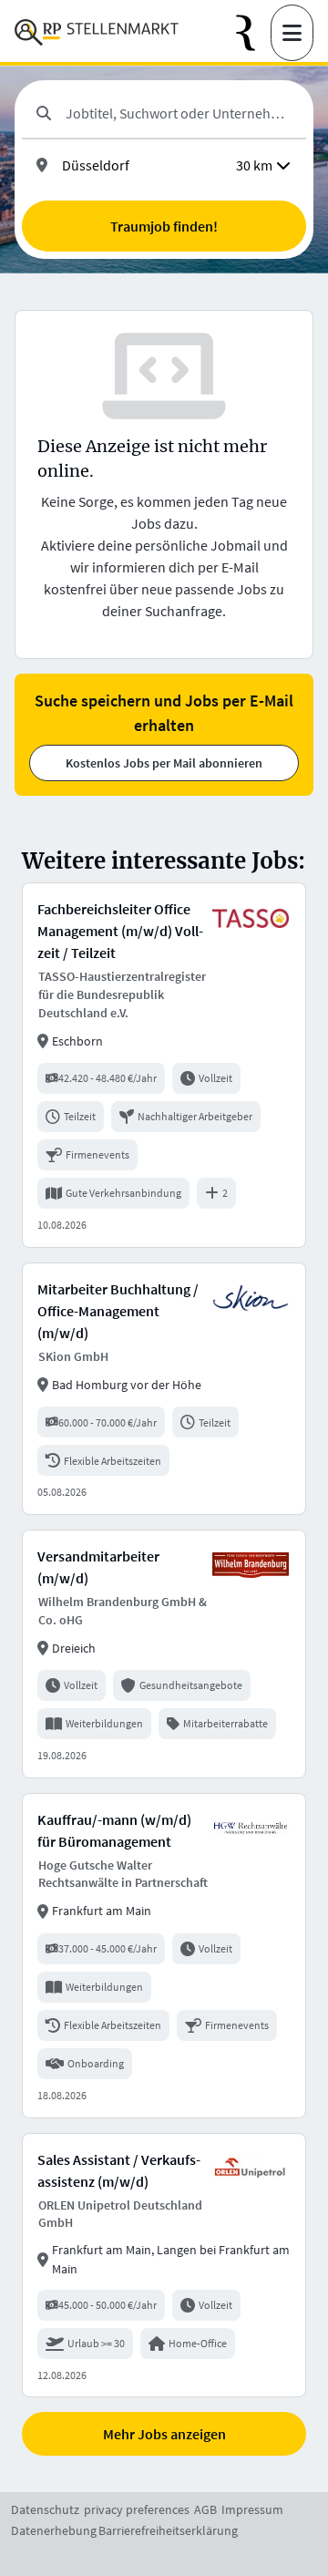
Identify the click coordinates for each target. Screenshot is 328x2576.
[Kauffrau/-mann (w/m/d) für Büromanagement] (164, 1956)
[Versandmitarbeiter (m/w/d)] (164, 1654)
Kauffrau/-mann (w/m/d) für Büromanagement (114, 1830)
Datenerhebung (54, 2530)
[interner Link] (97, 33)
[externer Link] (253, 33)
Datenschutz (45, 2509)
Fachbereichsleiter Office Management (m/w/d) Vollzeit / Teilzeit (120, 931)
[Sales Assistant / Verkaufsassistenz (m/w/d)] (164, 2266)
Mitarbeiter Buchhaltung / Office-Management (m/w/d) (118, 1311)
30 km (254, 165)
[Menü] (292, 33)
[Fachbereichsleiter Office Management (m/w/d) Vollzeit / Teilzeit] (164, 1065)
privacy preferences (137, 2509)
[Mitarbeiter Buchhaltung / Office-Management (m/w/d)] (164, 1389)
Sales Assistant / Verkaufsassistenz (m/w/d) (119, 2170)
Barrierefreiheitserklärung (168, 2530)
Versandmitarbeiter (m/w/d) (98, 1567)
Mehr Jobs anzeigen (164, 2434)
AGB (205, 2509)
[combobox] (179, 113)
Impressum (252, 2509)
